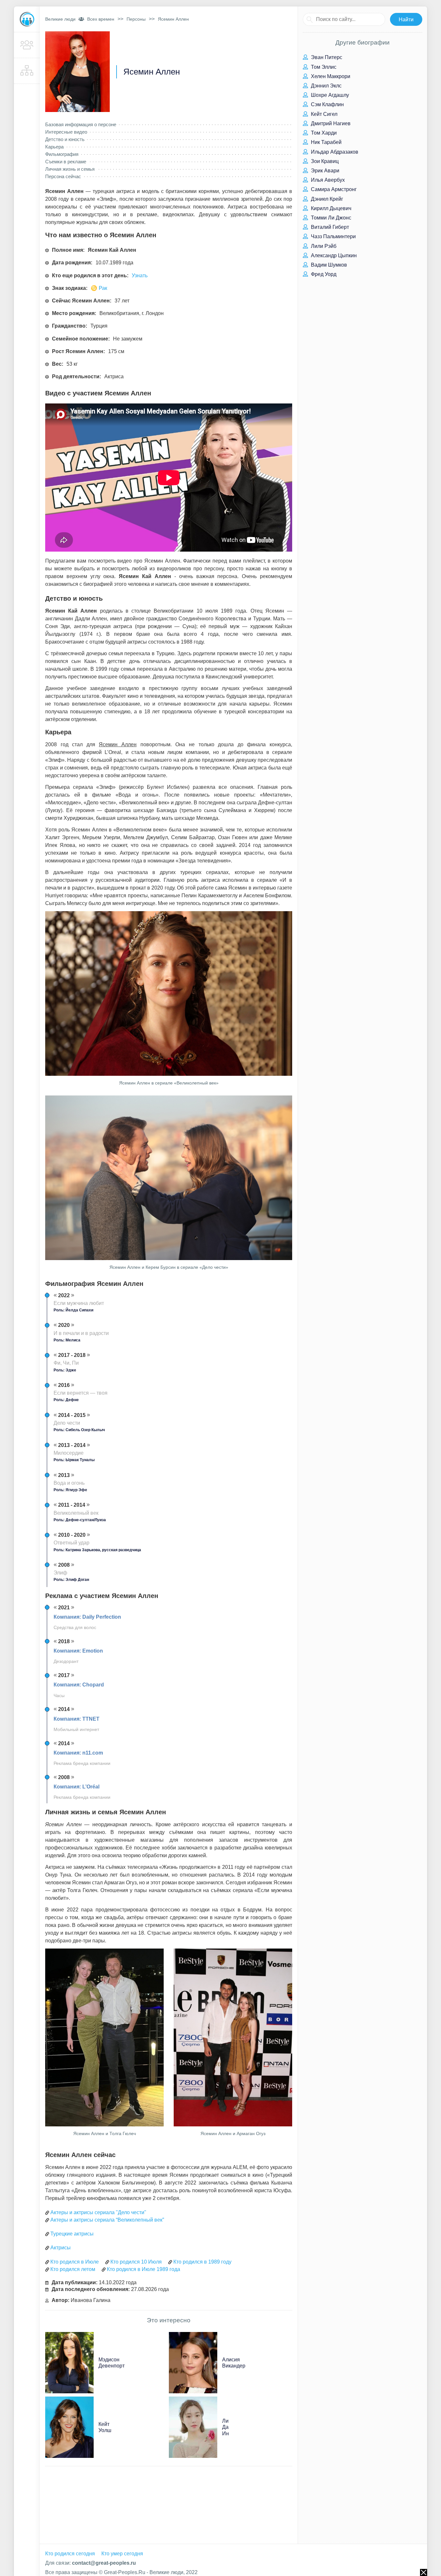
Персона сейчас (63, 176)
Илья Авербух (327, 180)
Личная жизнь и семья (70, 169)
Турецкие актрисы (72, 2234)
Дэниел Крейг (326, 199)
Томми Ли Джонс (330, 218)
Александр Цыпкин (333, 255)
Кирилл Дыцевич (330, 208)
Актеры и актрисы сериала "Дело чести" (98, 2212)
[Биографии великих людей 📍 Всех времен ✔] (27, 19)
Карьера (54, 147)
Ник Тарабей (326, 142)
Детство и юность (65, 139)
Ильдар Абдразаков (334, 152)
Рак (103, 288)
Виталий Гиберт (329, 227)
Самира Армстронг (333, 189)
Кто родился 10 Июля (136, 2262)
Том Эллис (323, 67)
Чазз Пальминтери (333, 236)
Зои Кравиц (324, 161)
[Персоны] (27, 45)
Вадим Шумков (328, 265)
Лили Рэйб (323, 246)
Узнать (140, 275)
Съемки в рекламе (66, 162)
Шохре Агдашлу (329, 95)
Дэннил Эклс (326, 86)
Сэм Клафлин (327, 104)
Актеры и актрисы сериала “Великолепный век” (107, 2220)
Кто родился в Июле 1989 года (144, 2269)
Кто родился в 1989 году (202, 2262)
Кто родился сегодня (70, 2554)
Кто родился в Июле (75, 2262)
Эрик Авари (324, 171)
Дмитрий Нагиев (330, 123)
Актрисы (61, 2248)
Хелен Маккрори (330, 76)
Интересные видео (66, 132)
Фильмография (62, 154)
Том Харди (323, 133)
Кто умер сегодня (122, 2554)
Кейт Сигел (323, 114)
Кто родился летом (73, 2269)
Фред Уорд (323, 274)
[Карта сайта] (27, 71)
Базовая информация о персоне (81, 124)
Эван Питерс (326, 57)
